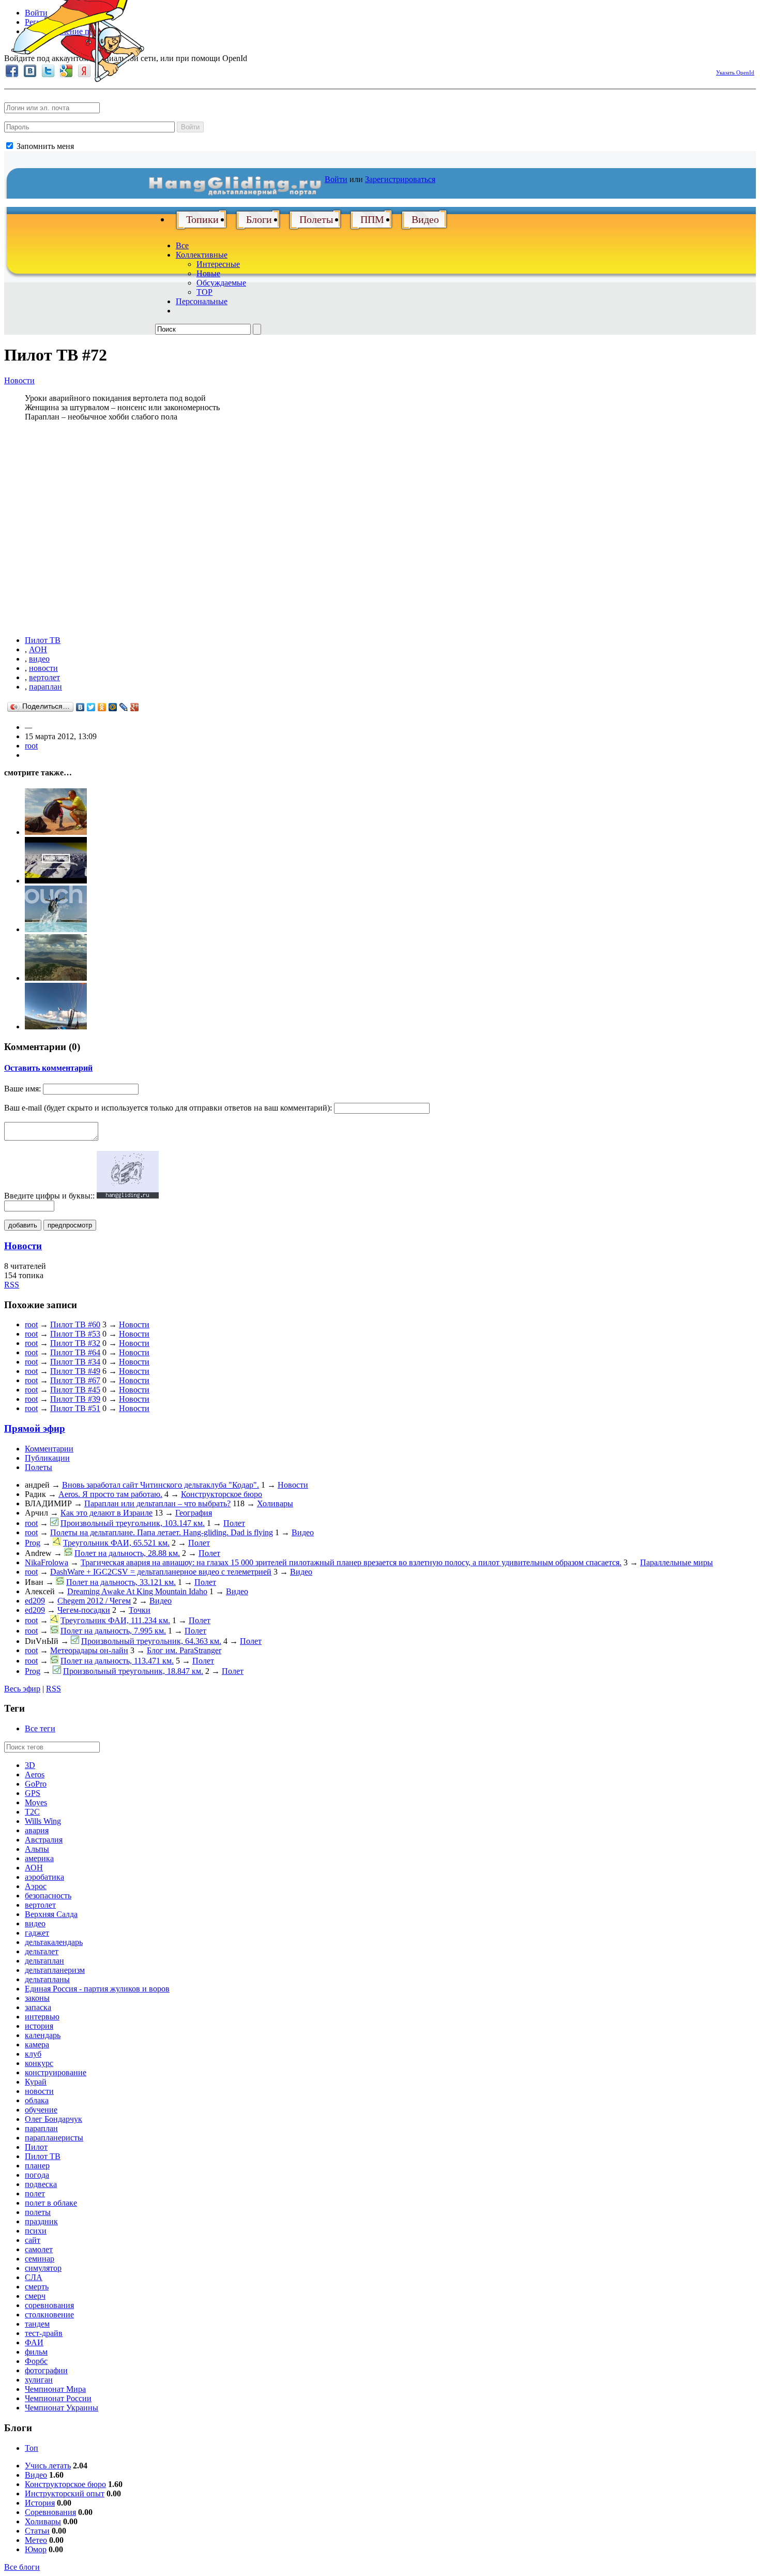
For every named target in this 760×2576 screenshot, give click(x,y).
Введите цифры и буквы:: (49, 1196)
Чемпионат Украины (62, 2408)
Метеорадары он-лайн (89, 1650)
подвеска (41, 2184)
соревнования (49, 2305)
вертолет (44, 677)
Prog (33, 1543)
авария (37, 1830)
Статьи (37, 2531)
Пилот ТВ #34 (75, 1362)
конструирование (56, 2072)
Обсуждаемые (221, 283)
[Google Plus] (135, 707)
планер (37, 2166)
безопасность (48, 1896)
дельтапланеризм (55, 1970)
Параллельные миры (677, 1562)
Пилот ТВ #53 (75, 1334)
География (194, 1513)
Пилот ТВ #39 (75, 1399)
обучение (41, 2110)
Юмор (36, 2549)
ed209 (35, 1601)
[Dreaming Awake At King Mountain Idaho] (56, 978)
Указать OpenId (735, 72)
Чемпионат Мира (55, 2389)
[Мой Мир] (113, 707)
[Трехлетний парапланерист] (56, 832)
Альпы (37, 1849)
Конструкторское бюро (222, 1494)
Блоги (259, 219)
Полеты (316, 219)
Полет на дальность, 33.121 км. (121, 1582)
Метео (36, 2540)
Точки (140, 1610)
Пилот (36, 2147)
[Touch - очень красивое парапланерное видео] (56, 929)
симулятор (43, 2268)
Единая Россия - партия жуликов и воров (97, 1989)
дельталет (42, 1951)
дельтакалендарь (54, 1942)
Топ (32, 2448)
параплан (45, 687)
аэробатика (44, 1877)
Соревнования (50, 2512)
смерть (37, 2287)
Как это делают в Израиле (107, 1513)
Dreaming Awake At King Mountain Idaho (137, 1591)
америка (39, 1858)
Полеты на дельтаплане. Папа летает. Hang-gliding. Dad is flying (162, 1532)
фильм (36, 2352)
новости (43, 668)
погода (37, 2175)
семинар (40, 2259)
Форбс (36, 2361)
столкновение (49, 2315)
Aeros (35, 1774)
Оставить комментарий (48, 1068)
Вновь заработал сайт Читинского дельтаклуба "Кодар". (161, 1485)
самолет (39, 2249)
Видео (425, 219)
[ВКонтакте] (80, 707)
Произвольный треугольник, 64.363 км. (151, 1641)
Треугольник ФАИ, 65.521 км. (116, 1543)
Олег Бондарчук (54, 2119)
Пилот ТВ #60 (75, 1324)
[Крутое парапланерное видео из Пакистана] (56, 881)
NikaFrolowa (47, 1562)
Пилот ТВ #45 (75, 1390)
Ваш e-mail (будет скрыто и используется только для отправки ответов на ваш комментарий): (168, 1108)
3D (30, 1765)
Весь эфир (22, 1689)
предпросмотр (70, 1225)
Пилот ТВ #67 (75, 1380)
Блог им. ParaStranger (184, 1650)
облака (37, 2100)
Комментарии (49, 1449)
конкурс (39, 2063)
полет (35, 2193)
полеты (38, 2212)
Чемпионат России (58, 2398)
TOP (204, 292)
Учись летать (48, 2466)
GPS (33, 1793)
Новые (208, 273)
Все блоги (22, 2567)
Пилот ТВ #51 (75, 1408)
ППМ (372, 219)
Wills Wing (43, 1821)
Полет (234, 1523)
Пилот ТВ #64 (75, 1352)
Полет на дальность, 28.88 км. (127, 1553)
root (31, 746)
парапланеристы (54, 2138)
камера (37, 2045)
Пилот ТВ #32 (75, 1343)
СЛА (34, 2277)
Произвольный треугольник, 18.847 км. (133, 1671)
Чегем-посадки (84, 1610)
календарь (43, 2035)
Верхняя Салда (51, 1914)
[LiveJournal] (124, 707)
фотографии (46, 2370)
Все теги (40, 1728)
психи (36, 2231)
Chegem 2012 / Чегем (94, 1601)
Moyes (36, 1802)
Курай (36, 2082)
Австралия (44, 1840)
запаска (38, 2007)
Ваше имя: (22, 1089)
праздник (41, 2221)
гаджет (37, 1933)
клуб (33, 2054)
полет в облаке (51, 2203)
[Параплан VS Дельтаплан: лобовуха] (56, 1027)
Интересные (218, 264)
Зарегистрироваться (400, 179)
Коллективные (202, 255)
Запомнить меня (44, 146)
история (39, 2026)
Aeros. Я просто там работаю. (110, 1494)
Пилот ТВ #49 (75, 1371)
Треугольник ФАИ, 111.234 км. (115, 1620)
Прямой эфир (35, 1428)
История (40, 2503)
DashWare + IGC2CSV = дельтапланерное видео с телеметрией (161, 1572)
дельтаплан (44, 1961)
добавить (23, 1225)
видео (39, 659)
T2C (32, 1812)
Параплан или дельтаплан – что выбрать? (157, 1503)
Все (182, 245)
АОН (38, 649)
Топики (202, 219)
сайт (33, 2240)
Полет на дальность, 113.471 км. (117, 1661)
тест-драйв (44, 2333)
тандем (37, 2324)
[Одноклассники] (102, 707)
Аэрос (36, 1886)
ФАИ (34, 2342)
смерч (35, 2296)
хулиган (39, 2380)
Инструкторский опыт (65, 2493)
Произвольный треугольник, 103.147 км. (133, 1523)
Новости (19, 380)
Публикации (47, 1458)
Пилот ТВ (43, 640)
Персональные (202, 301)
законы (37, 1998)
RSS (12, 1285)
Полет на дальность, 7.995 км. (113, 1631)
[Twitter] (91, 707)
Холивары (275, 1503)
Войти (190, 127)
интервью (42, 2017)
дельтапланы (47, 1979)
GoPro (36, 1784)
